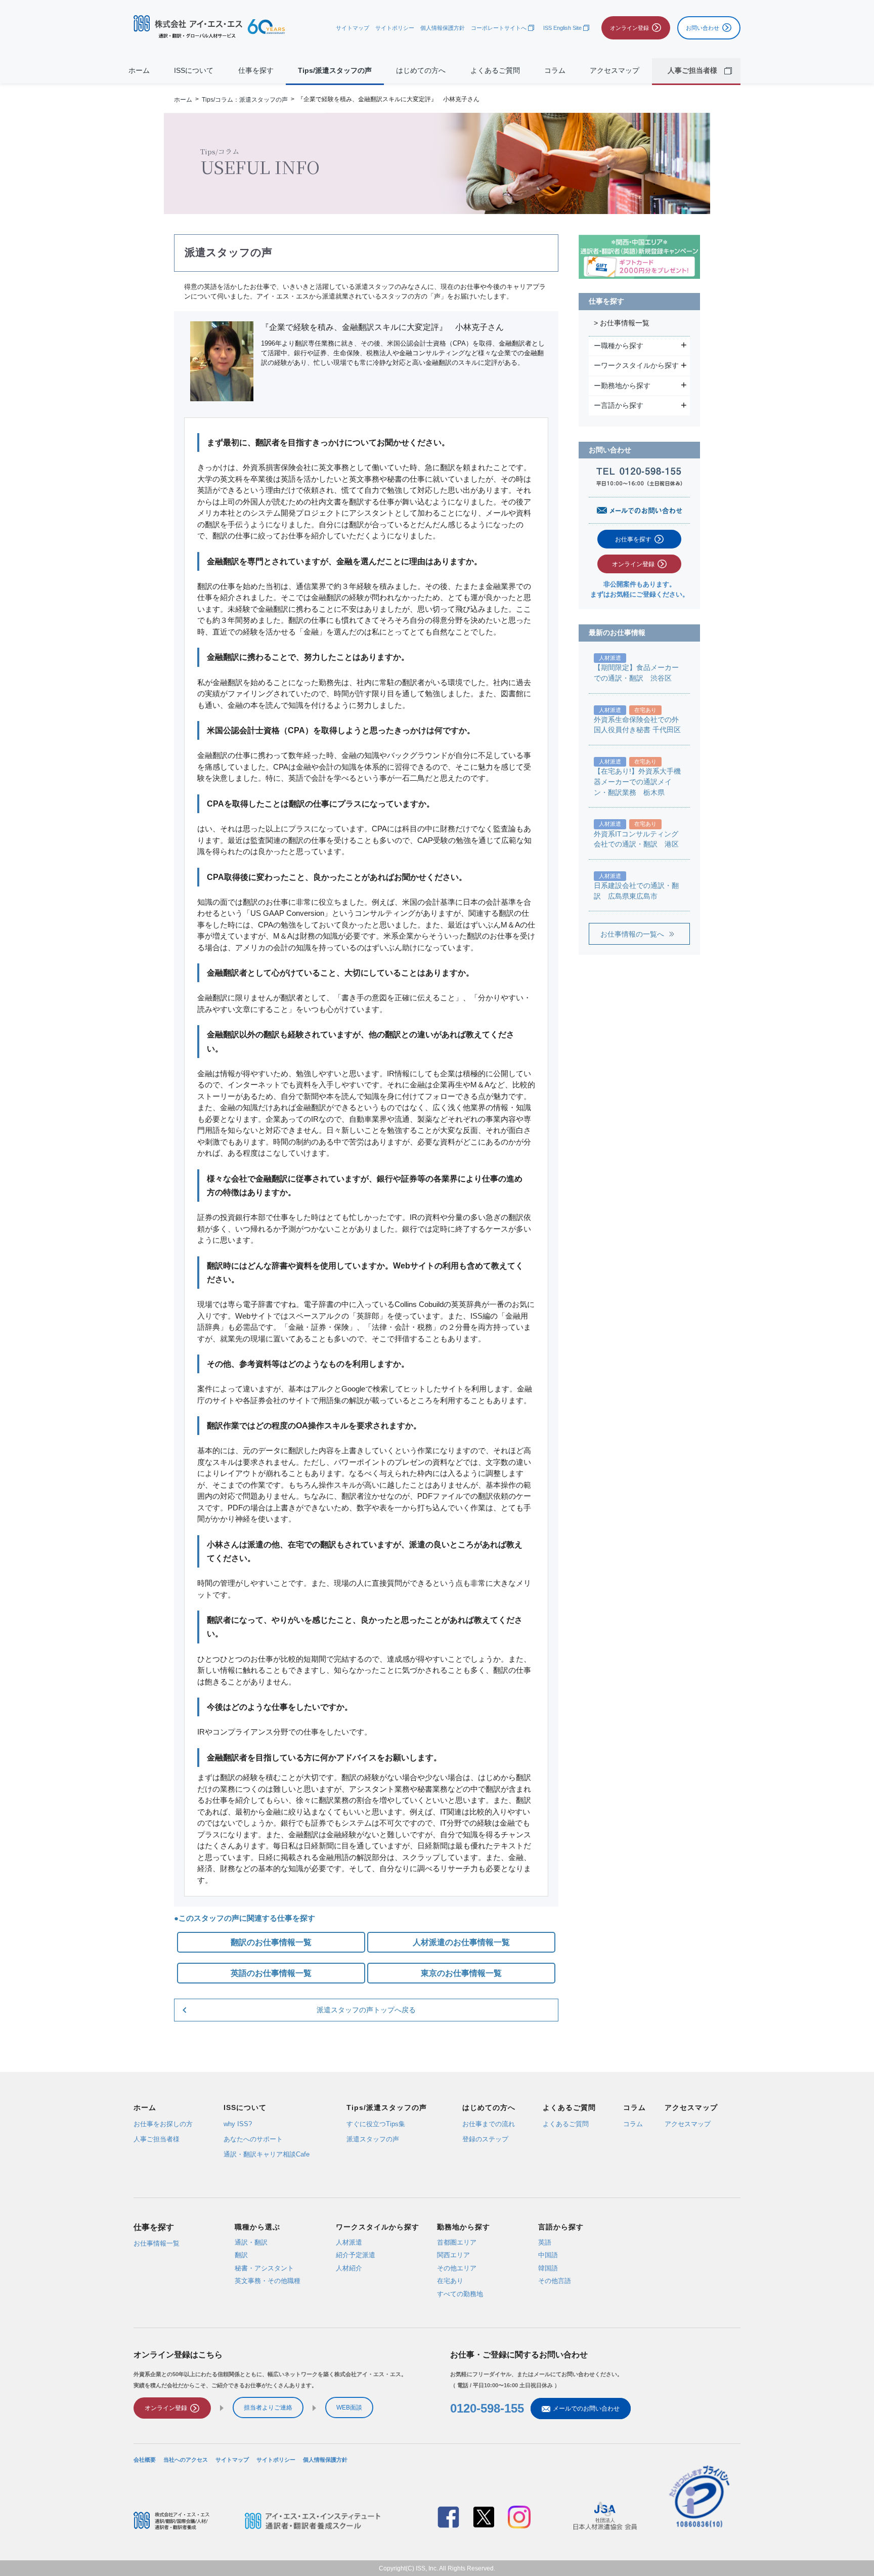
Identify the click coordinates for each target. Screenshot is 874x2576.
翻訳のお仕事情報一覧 (271, 1942)
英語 (545, 2242)
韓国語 (548, 2268)
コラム (555, 71)
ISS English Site (562, 28)
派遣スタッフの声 (373, 2139)
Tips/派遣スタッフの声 (335, 71)
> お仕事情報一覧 (622, 323)
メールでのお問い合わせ (586, 2409)
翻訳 (241, 2255)
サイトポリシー (395, 28)
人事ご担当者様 (157, 2139)
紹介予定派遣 (356, 2255)
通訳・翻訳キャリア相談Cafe (267, 2154)
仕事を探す (256, 71)
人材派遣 (349, 2242)
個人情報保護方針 (443, 28)
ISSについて (194, 71)
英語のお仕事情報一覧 (271, 1973)
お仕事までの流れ (489, 2124)
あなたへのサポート (253, 2139)
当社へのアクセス (186, 2460)
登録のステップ (485, 2139)
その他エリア (457, 2268)
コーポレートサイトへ (499, 28)
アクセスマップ (615, 71)
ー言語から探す (620, 405)
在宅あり (450, 2281)
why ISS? (238, 2124)
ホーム (139, 71)
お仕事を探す (633, 539)
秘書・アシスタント (264, 2268)
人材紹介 (349, 2268)
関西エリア (453, 2255)
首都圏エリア (457, 2242)
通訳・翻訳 (251, 2242)
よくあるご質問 (495, 71)
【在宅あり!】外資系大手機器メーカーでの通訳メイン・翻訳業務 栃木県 (637, 782)
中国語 (548, 2255)
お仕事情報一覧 (157, 2243)
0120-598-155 (487, 2408)
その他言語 (555, 2281)
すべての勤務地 (460, 2293)
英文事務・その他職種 (268, 2281)
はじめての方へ (421, 71)
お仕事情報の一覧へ (632, 934)
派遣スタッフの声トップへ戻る (366, 2010)
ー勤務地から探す (623, 386)
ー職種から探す (620, 346)
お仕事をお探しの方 (163, 2124)
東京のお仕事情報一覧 (461, 1973)
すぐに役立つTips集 (376, 2124)
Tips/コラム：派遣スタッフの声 (245, 99)
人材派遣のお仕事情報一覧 (461, 1942)
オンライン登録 (633, 564)
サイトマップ (353, 28)
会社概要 (145, 2460)
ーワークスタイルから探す (638, 365)
